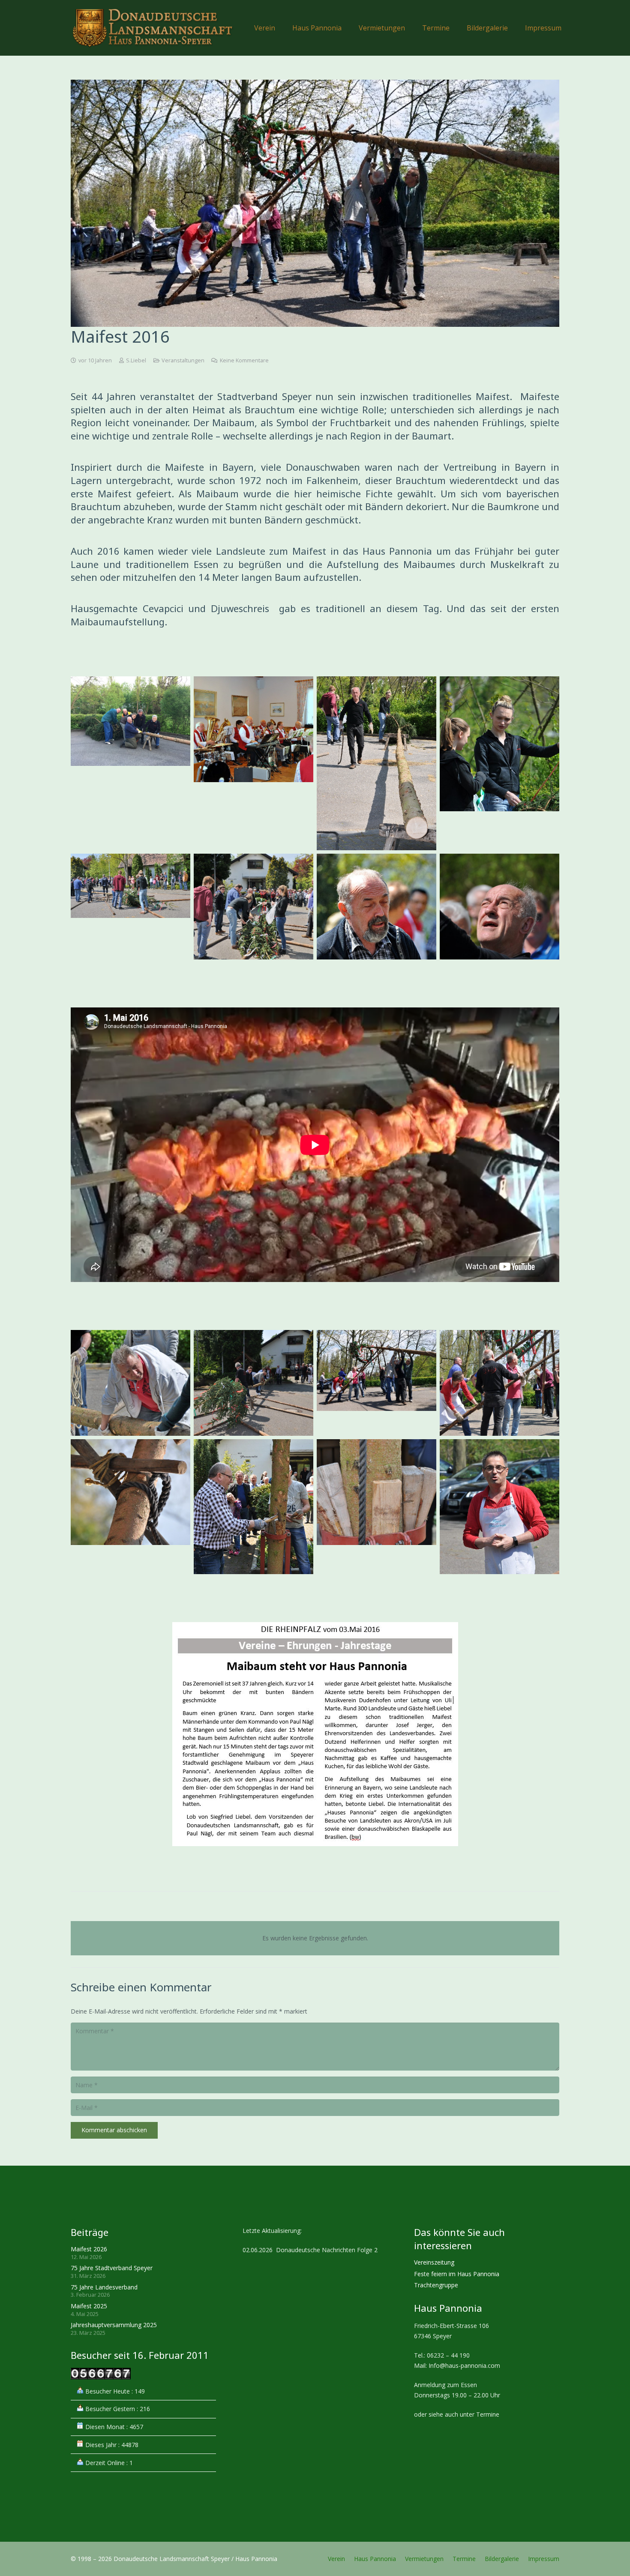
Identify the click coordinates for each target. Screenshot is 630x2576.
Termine (464, 2559)
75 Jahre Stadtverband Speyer (112, 2268)
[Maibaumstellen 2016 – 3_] (130, 907)
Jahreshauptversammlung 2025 (114, 2325)
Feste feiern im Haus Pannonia (457, 2274)
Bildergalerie (502, 2559)
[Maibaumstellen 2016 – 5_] (253, 907)
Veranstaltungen (183, 360)
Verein (336, 2559)
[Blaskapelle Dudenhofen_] (253, 763)
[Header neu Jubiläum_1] (152, 28)
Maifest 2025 (89, 2306)
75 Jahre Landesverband (104, 2287)
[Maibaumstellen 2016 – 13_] (253, 1507)
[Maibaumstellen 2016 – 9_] (499, 1383)
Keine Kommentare (244, 360)
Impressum (544, 2559)
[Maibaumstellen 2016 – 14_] (376, 1507)
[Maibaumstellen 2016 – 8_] (376, 907)
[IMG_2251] (130, 763)
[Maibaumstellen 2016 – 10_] (130, 1507)
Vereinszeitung (434, 2262)
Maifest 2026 (89, 2249)
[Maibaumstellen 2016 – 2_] (376, 763)
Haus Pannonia (375, 2559)
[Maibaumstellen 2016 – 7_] (253, 1383)
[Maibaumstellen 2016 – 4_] (130, 1383)
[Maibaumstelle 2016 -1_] (499, 763)
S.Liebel (136, 360)
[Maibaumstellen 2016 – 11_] (499, 1507)
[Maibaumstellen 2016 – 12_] (499, 907)
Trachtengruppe (436, 2285)
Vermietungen (424, 2559)
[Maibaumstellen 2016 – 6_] (376, 1383)
